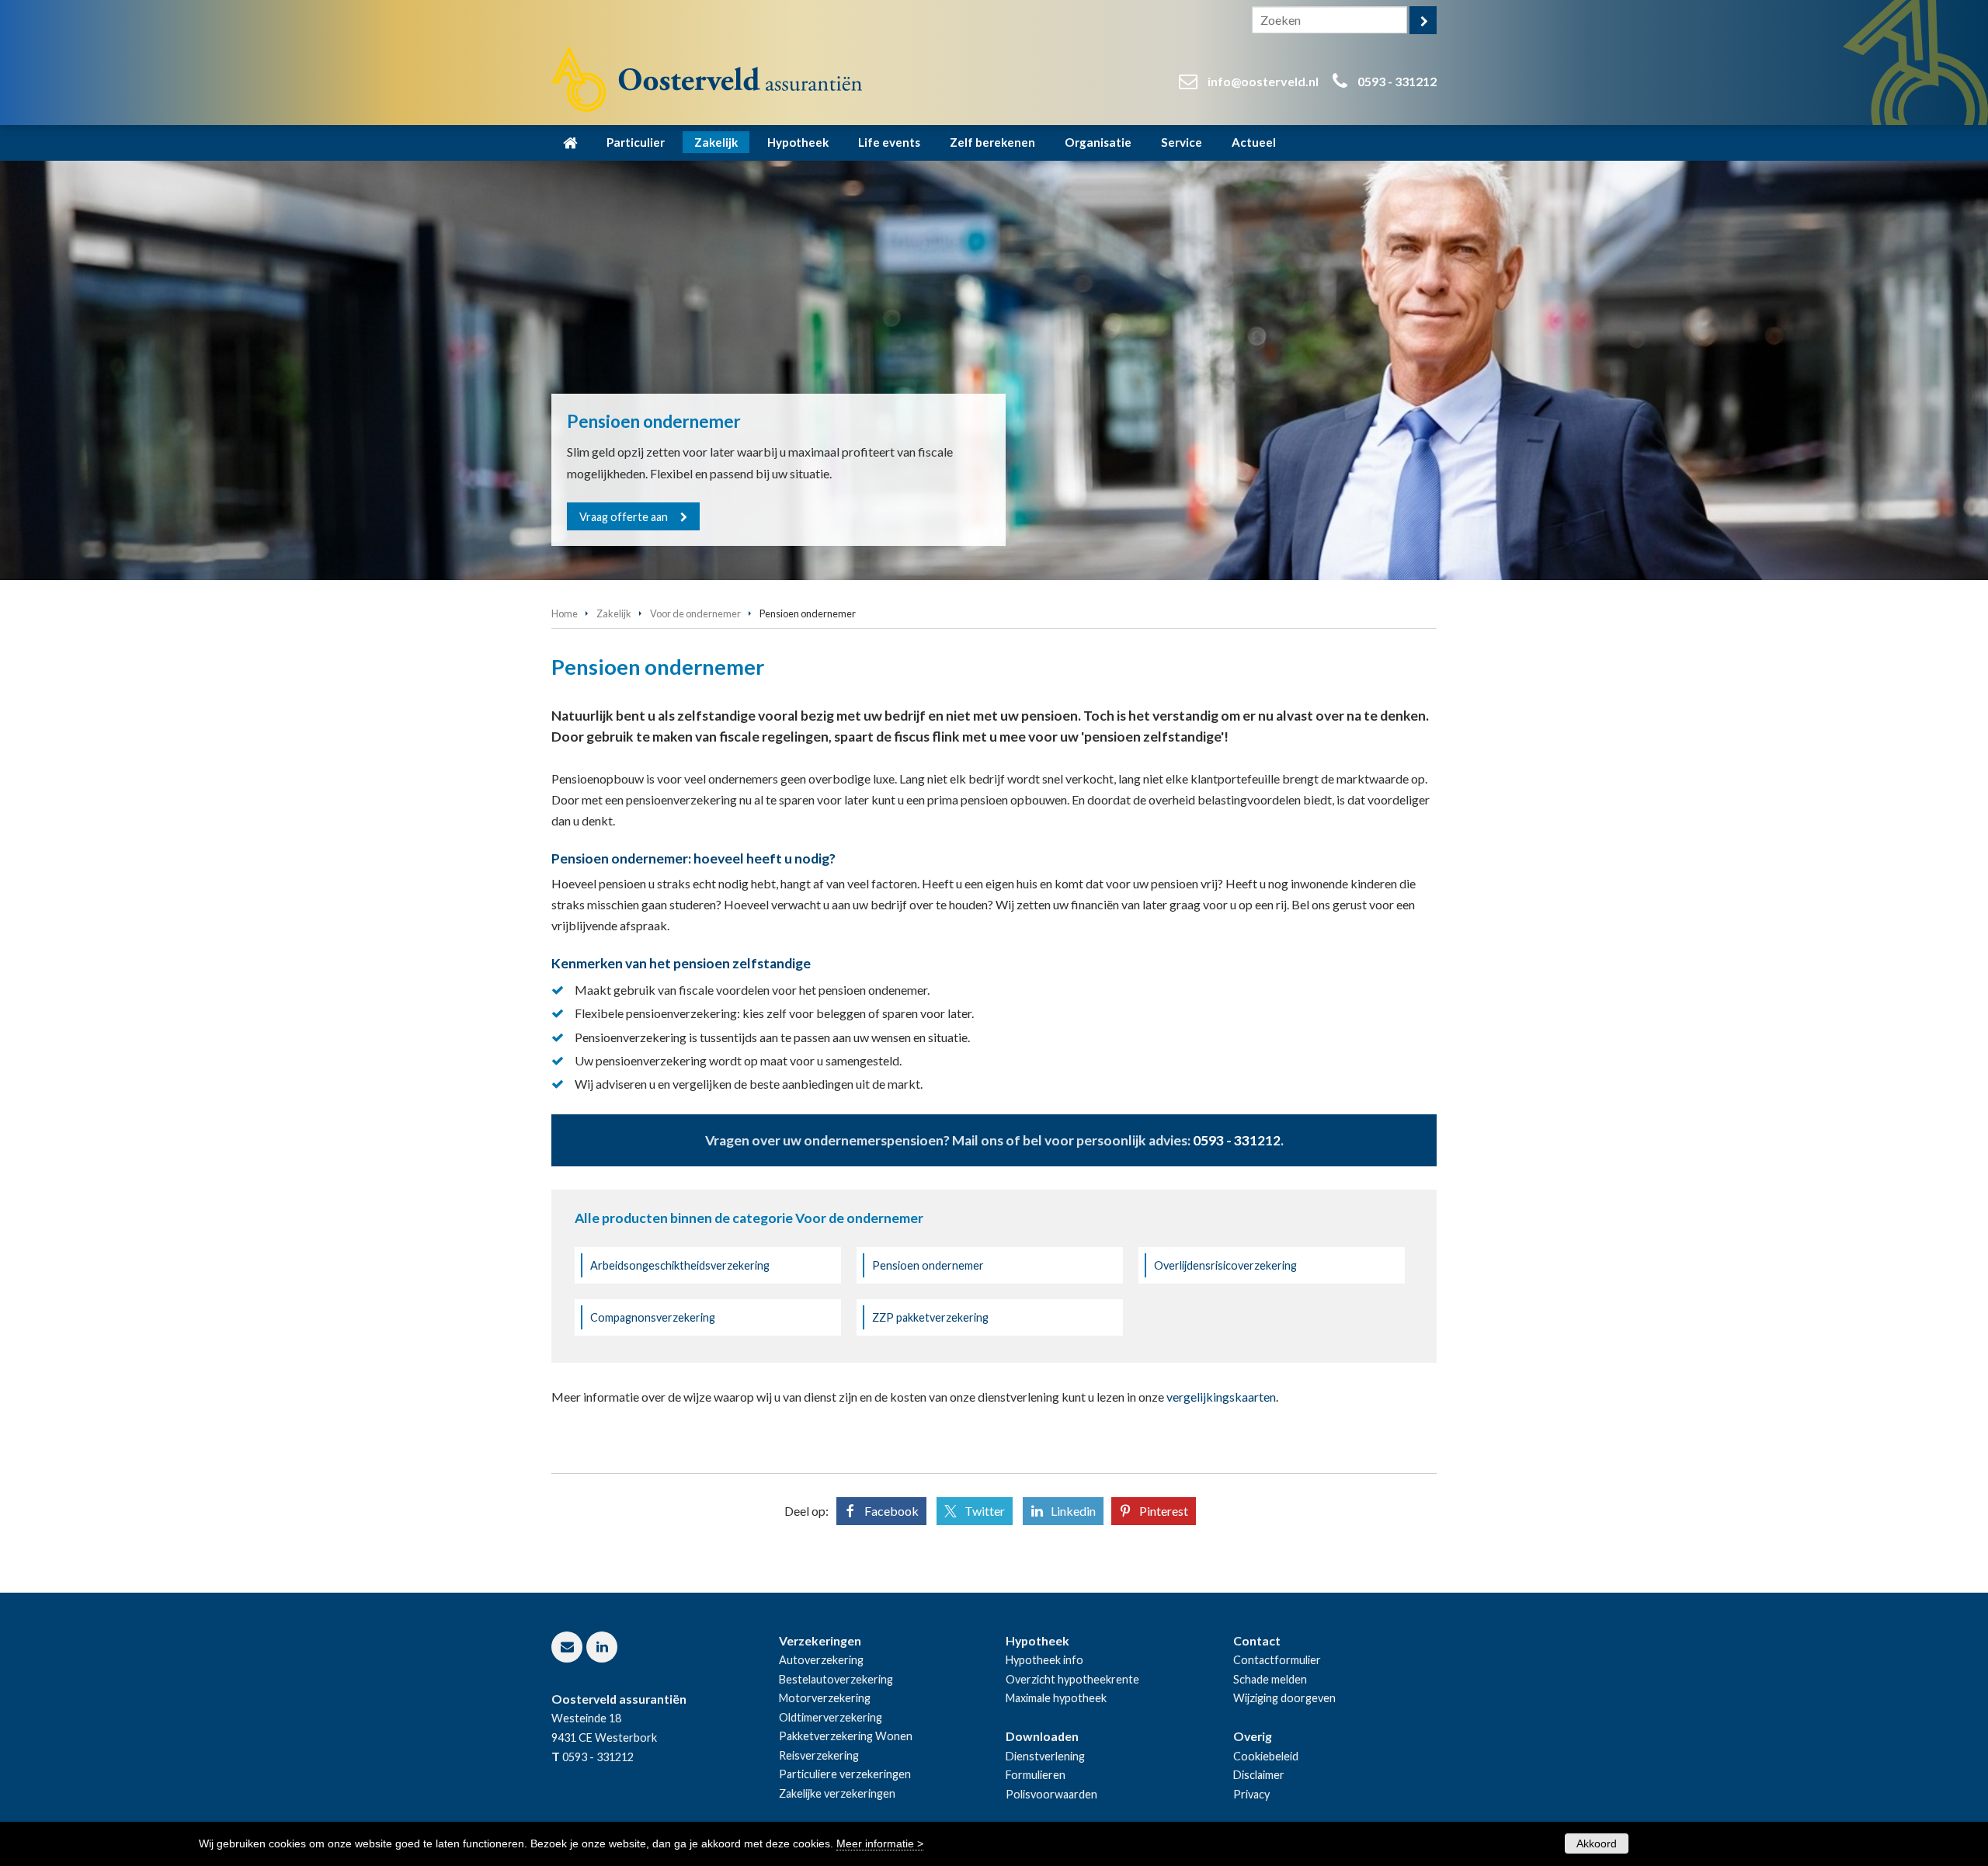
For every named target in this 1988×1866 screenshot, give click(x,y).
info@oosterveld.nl (1263, 81)
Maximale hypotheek (1056, 1698)
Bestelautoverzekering (836, 1679)
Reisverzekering (819, 1755)
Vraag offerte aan (624, 517)
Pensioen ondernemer (928, 1265)
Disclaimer (1259, 1775)
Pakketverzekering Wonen (846, 1736)
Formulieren (1036, 1775)
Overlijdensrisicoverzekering (1225, 1265)
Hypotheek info (1044, 1660)
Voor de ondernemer (695, 613)
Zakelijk (614, 613)
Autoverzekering (821, 1660)
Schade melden (1270, 1679)
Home (565, 613)
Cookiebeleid (1266, 1756)
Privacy (1251, 1794)
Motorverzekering (825, 1698)
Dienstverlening (1045, 1756)
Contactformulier (1277, 1660)
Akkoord (1597, 1843)
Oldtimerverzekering (831, 1717)
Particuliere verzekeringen (845, 1774)
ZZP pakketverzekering (930, 1317)
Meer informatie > (880, 1843)
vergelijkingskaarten (1221, 1397)
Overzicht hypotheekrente (1072, 1679)
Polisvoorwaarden (1051, 1794)
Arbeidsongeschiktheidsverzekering (680, 1265)
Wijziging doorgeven (1284, 1698)
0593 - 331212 (1397, 81)
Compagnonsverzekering (653, 1317)
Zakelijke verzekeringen (837, 1793)
